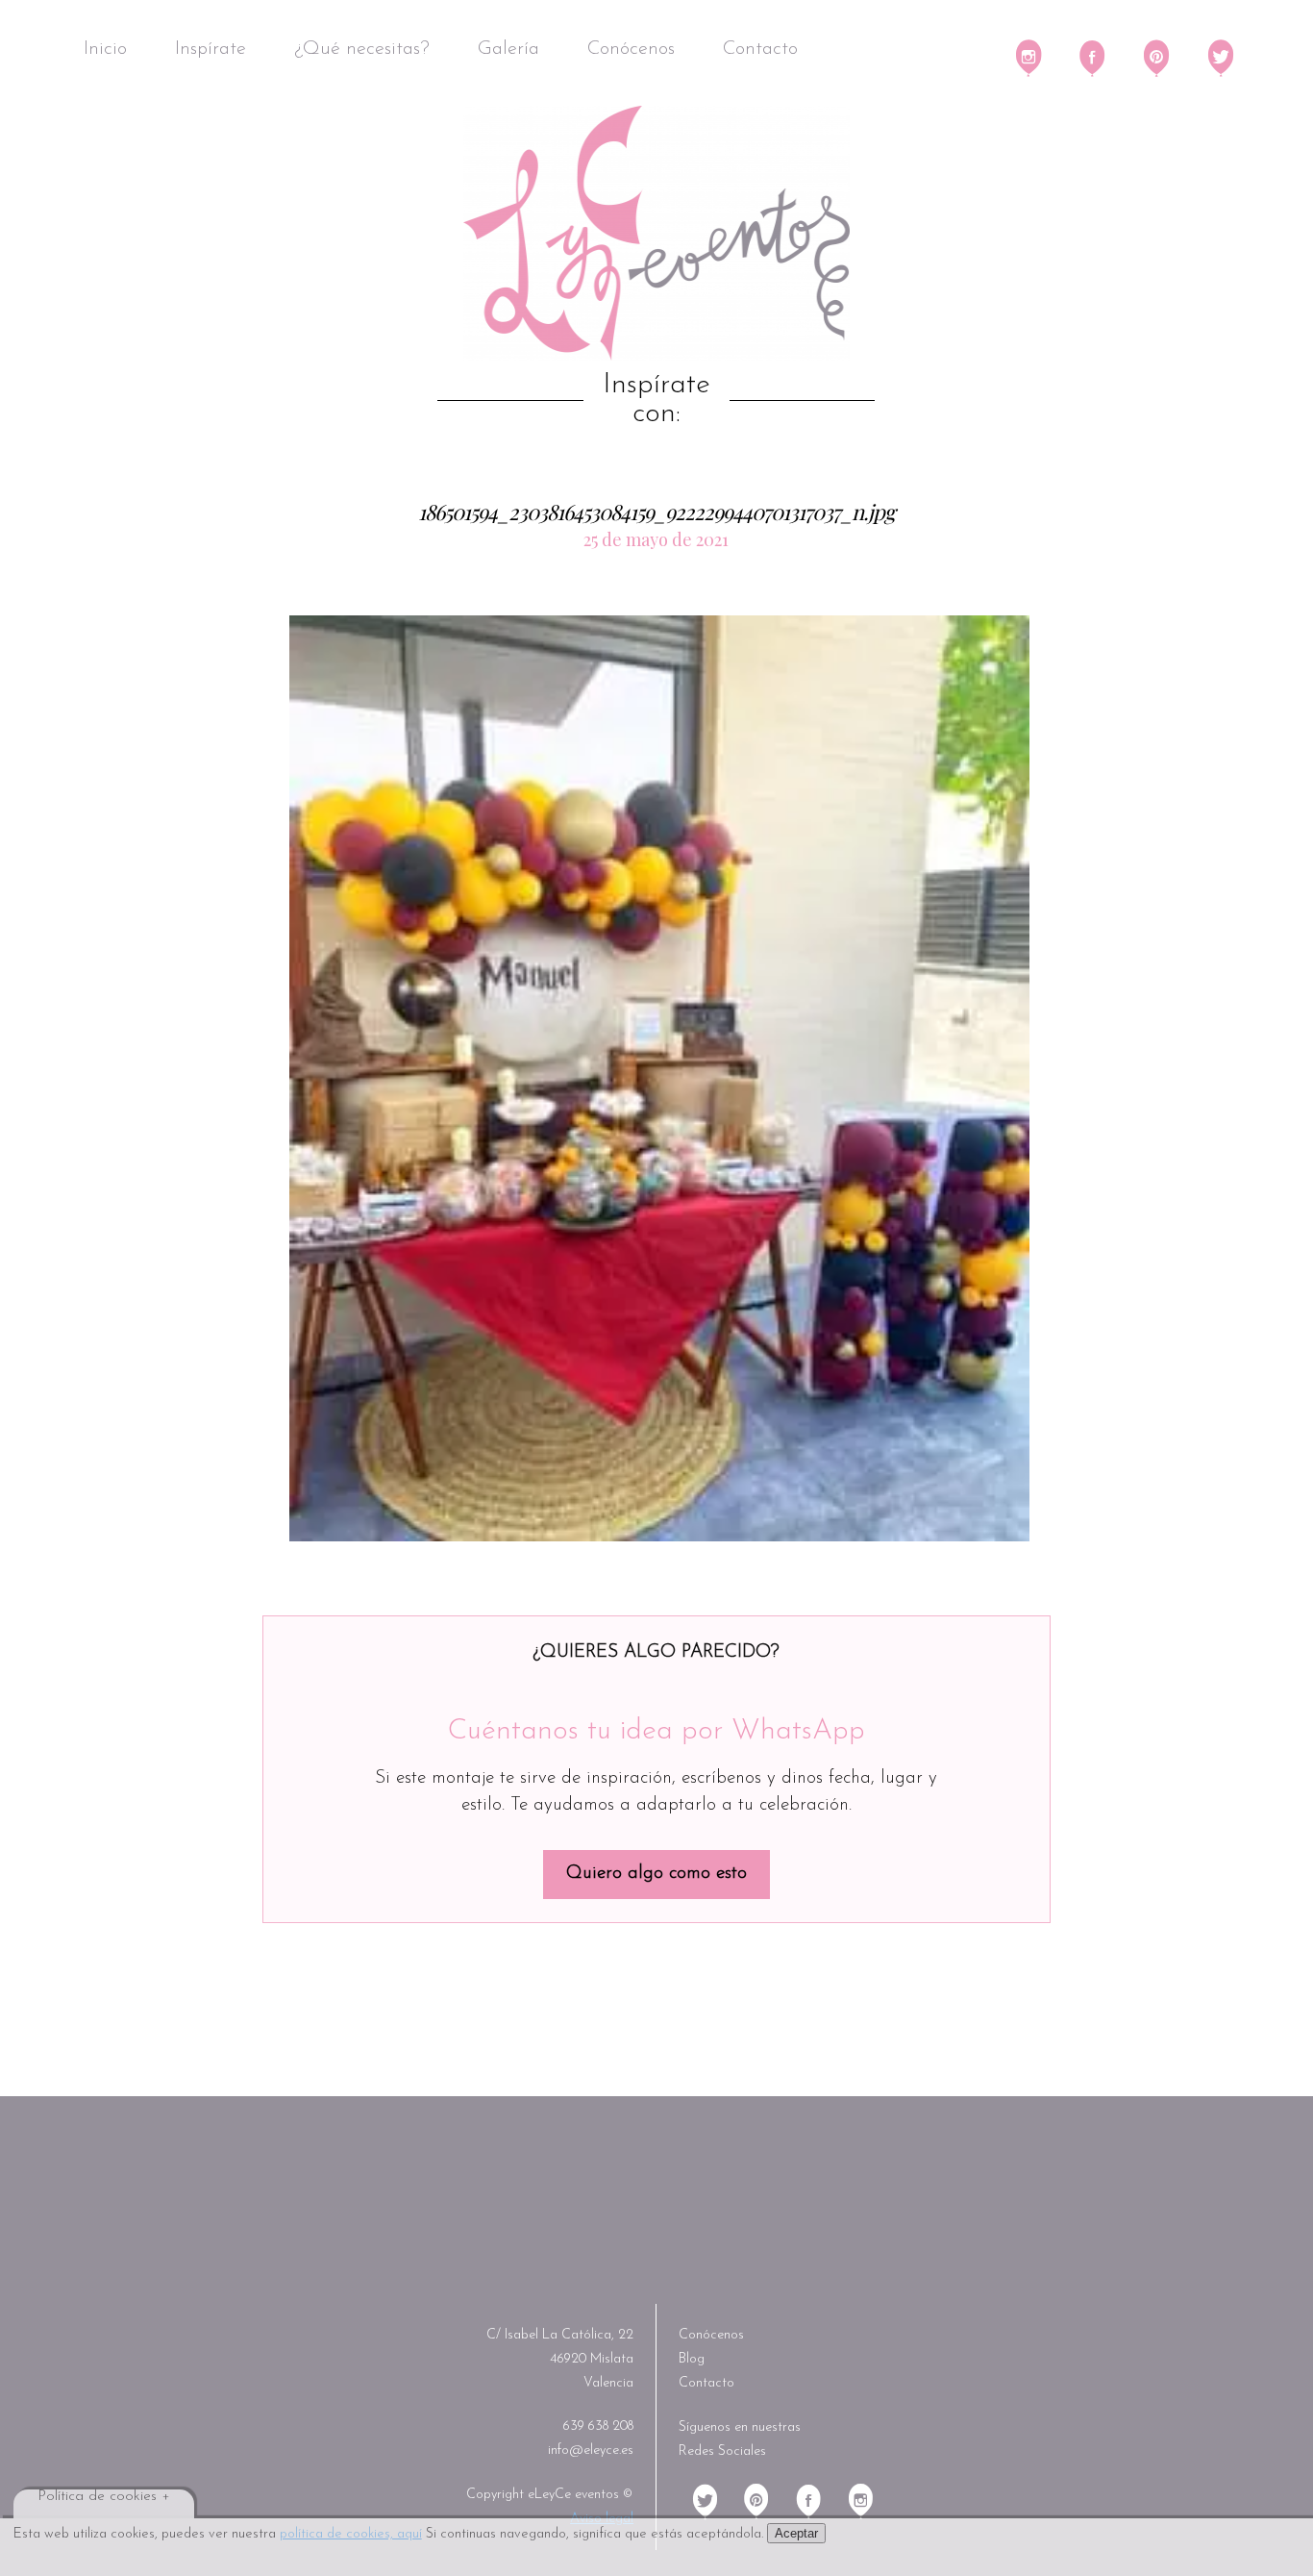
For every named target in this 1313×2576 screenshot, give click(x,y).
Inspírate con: (656, 400)
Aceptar (796, 2533)
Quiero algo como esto (656, 1874)
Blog (692, 2359)
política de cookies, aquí (351, 2534)
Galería (508, 49)
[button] (659, 1079)
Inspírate (211, 49)
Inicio (105, 49)
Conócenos (631, 49)
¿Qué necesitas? (362, 49)
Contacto (760, 49)
